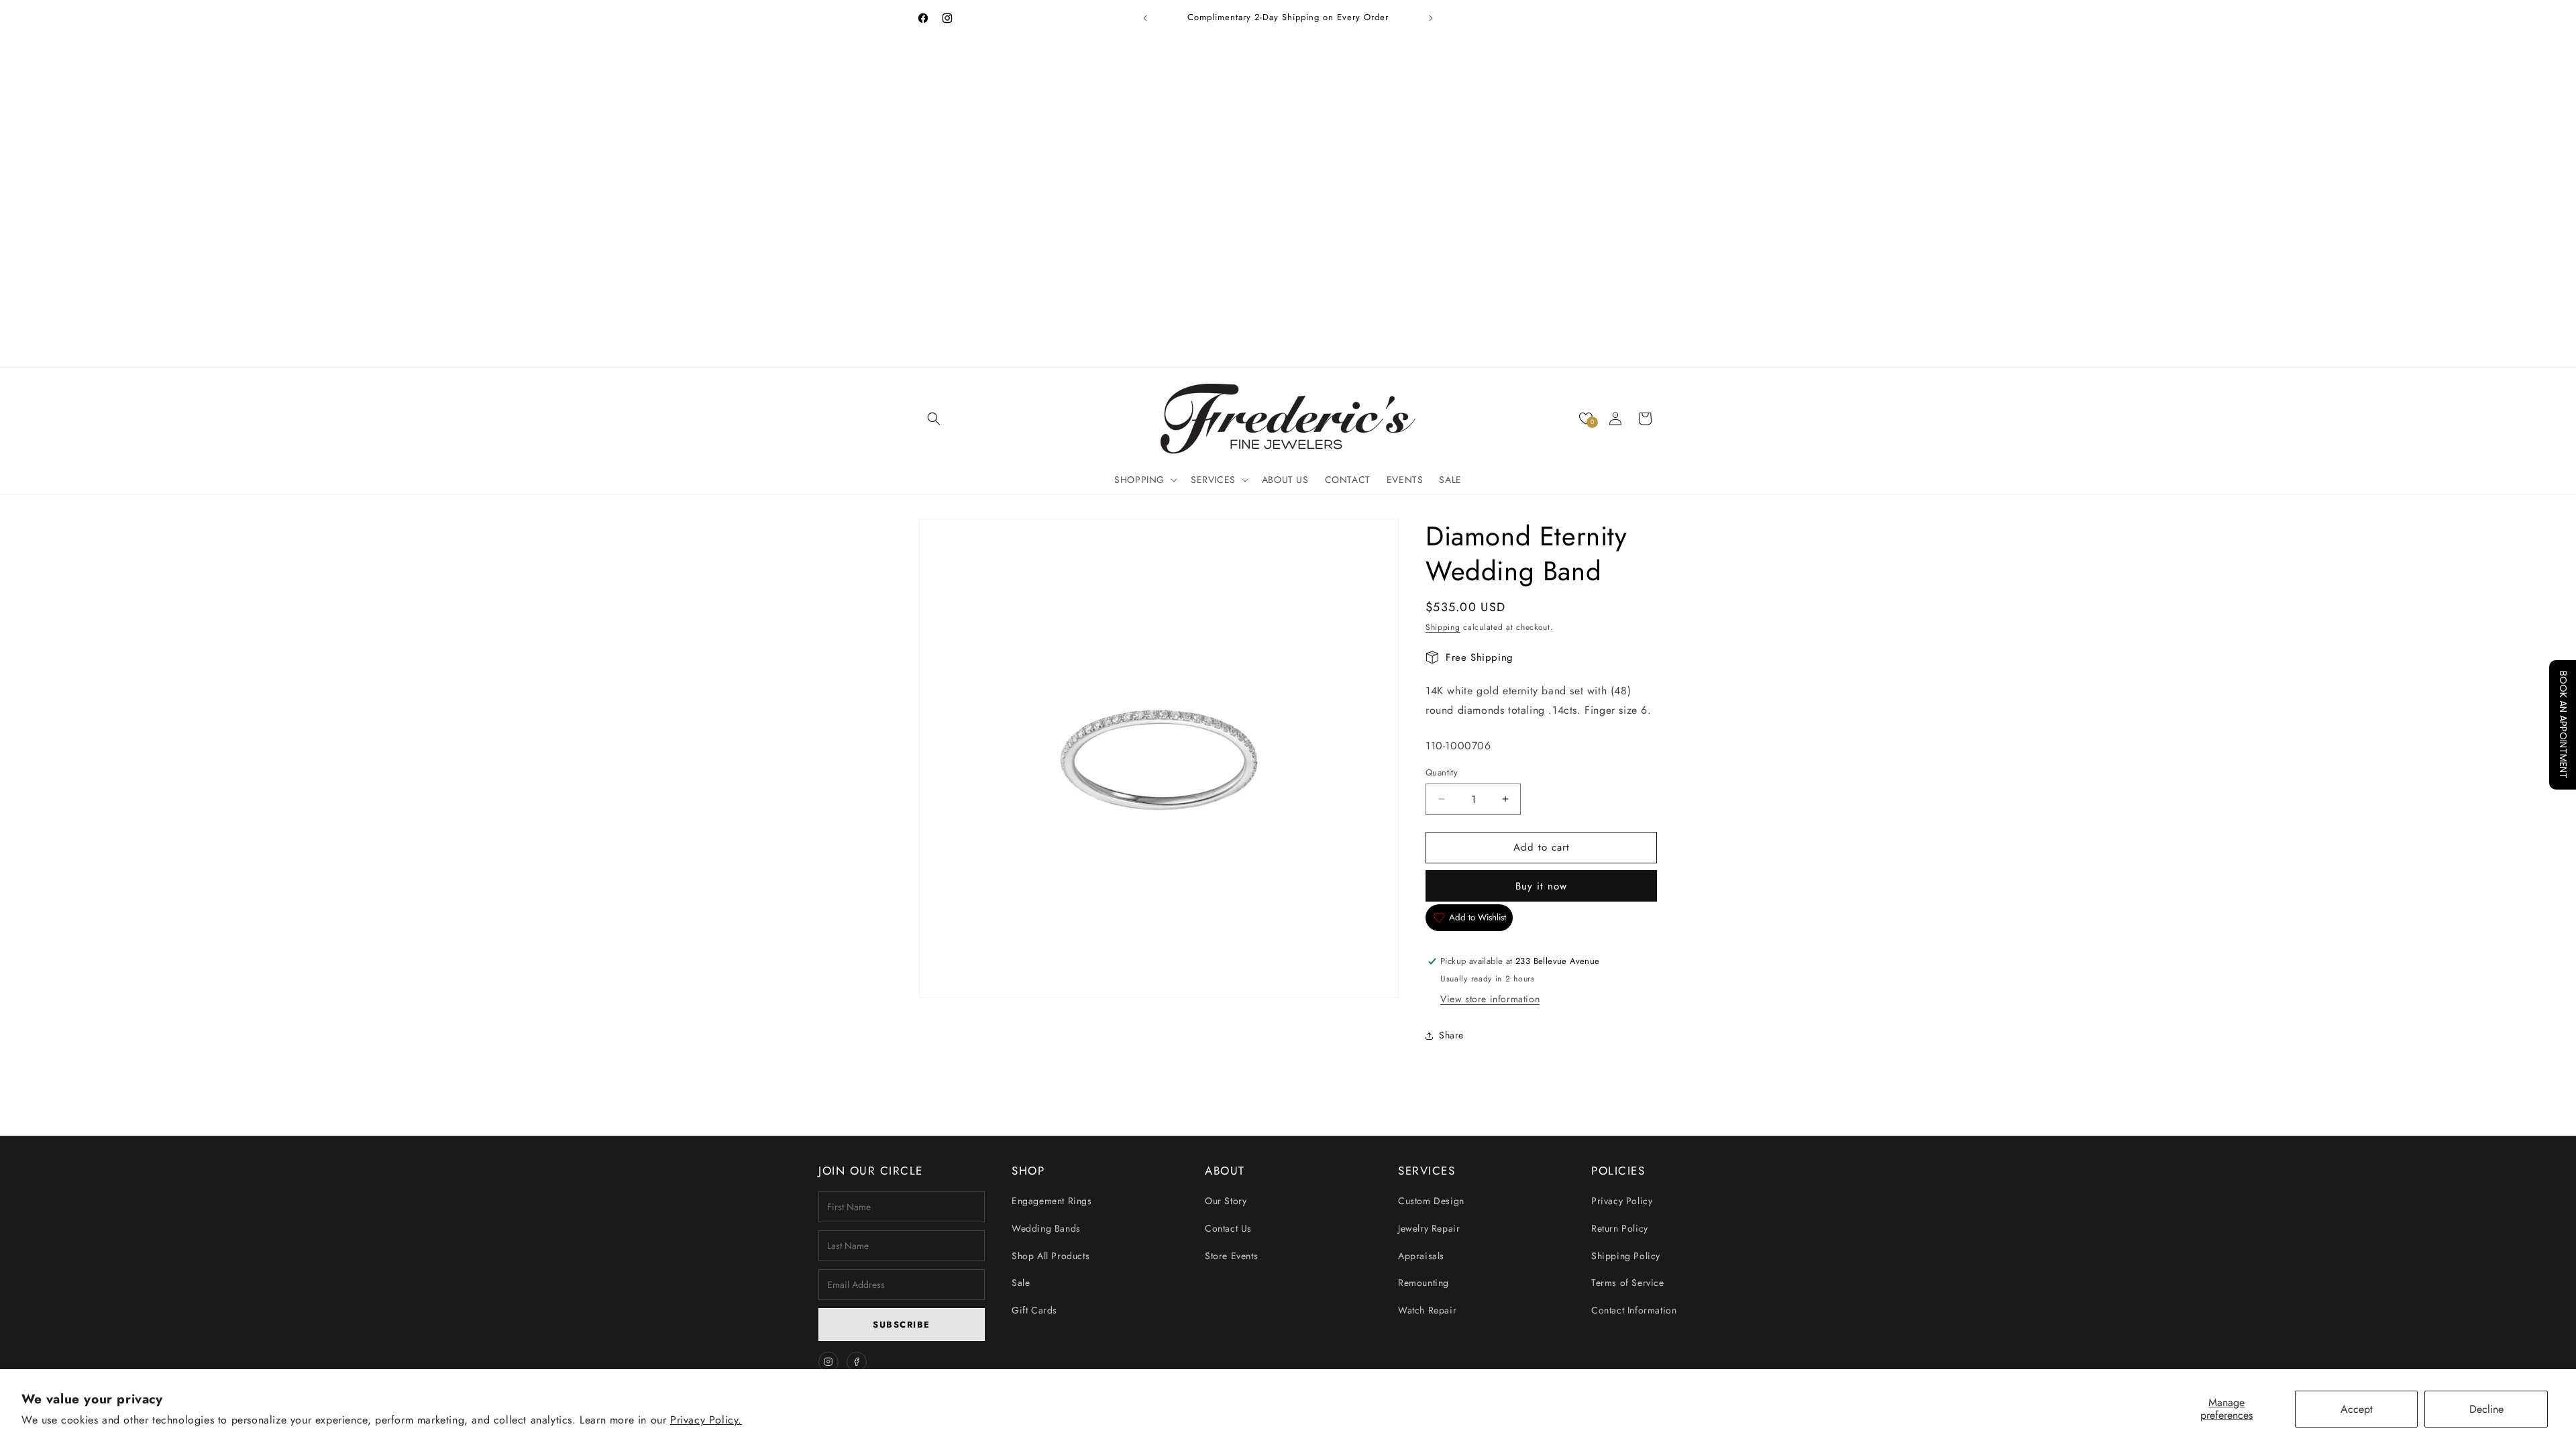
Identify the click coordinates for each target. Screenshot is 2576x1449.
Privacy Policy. (706, 1420)
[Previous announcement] (1145, 18)
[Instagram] (828, 1362)
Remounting (1424, 1283)
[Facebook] (857, 1362)
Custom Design (1431, 1201)
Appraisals (1421, 1256)
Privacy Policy (1622, 1201)
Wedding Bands (1046, 1228)
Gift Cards (1034, 1310)
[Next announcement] (1431, 18)
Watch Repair (1427, 1310)
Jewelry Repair (1429, 1228)
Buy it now (1541, 885)
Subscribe (902, 1325)
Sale (1021, 1283)
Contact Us (1228, 1228)
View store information (1490, 999)
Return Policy (1620, 1228)
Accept (2357, 1409)
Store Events (1231, 1256)
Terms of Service (1628, 1283)
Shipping (1443, 627)
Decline (2486, 1409)
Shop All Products (1051, 1256)
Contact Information (1634, 1310)
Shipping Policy (1626, 1256)
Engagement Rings (1052, 1201)
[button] (934, 419)
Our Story (1226, 1201)
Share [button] (1451, 1035)
